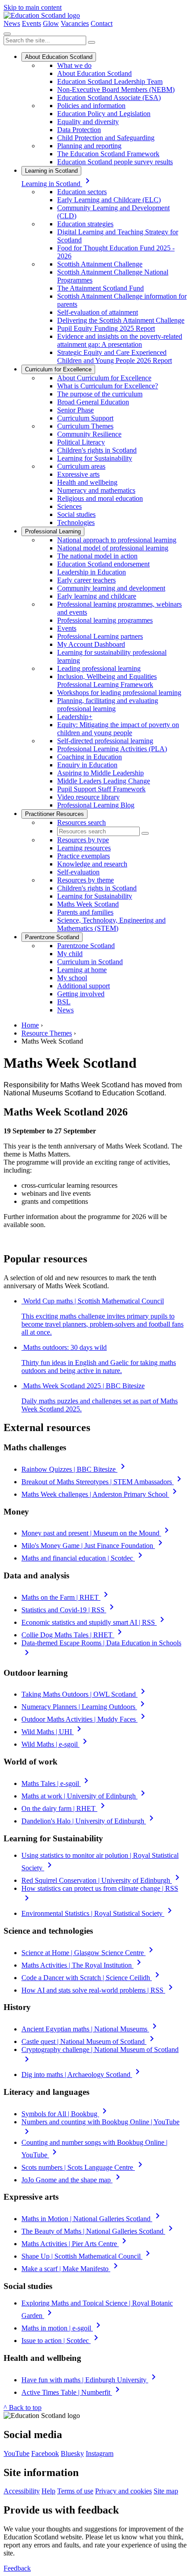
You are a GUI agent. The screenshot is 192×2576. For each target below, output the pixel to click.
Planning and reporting (89, 146)
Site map (166, 2491)
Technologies (76, 522)
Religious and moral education (100, 498)
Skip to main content (33, 7)
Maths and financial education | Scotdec (83, 1558)
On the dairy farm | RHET (65, 1808)
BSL (64, 1002)
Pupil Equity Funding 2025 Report (106, 328)
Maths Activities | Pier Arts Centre (75, 2244)
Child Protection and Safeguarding (106, 138)
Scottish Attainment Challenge (100, 264)
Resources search (81, 822)
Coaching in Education (90, 757)
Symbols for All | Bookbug (66, 2114)
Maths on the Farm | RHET (66, 1597)
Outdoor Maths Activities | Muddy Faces (85, 1719)
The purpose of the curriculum (100, 394)
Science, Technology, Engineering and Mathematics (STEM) (111, 924)
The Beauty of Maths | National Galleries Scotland (99, 2231)
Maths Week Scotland (88, 904)
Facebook (45, 2453)
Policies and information (91, 106)
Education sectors (82, 192)
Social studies (76, 514)
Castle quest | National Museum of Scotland (89, 2041)
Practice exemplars (83, 856)
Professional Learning (53, 531)
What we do (74, 65)
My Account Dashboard (91, 644)
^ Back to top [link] (23, 2407)
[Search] (92, 42)
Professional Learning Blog (96, 805)
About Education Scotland (59, 57)
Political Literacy (81, 442)
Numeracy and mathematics (96, 490)
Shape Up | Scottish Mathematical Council (87, 2256)
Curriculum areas (81, 466)
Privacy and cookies (123, 2491)
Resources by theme (86, 880)
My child (70, 954)
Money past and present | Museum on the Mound (97, 1533)
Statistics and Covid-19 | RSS (69, 1610)
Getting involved (81, 994)
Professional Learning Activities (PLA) (112, 749)
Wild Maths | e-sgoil (56, 1744)
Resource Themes (47, 1033)
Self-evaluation (78, 872)
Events (31, 23)
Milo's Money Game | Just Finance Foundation (94, 1546)
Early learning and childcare (97, 596)
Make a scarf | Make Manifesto (71, 2269)
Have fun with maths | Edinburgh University (90, 2380)
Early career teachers (86, 580)
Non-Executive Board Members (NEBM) (116, 89)
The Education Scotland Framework (108, 154)
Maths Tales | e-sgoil (56, 1783)
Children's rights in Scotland (97, 450)
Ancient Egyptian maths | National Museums (91, 2029)
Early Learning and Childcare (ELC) (109, 200)
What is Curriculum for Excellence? (108, 386)
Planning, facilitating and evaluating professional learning (108, 705)
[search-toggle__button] (7, 34)
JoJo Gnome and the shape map (72, 2180)
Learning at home (82, 970)
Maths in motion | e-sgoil (63, 2328)
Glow (51, 23)
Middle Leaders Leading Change (104, 781)
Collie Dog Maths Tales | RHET (73, 1635)
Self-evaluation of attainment (98, 312)
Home (30, 1025)
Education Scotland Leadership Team (110, 81)
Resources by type (83, 840)
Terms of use (75, 2491)
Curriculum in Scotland (90, 962)
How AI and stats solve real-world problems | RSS (99, 1990)
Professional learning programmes (105, 620)
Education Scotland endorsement (103, 564)
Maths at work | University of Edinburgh (85, 1796)
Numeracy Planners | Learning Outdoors (85, 1707)
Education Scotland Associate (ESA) (109, 98)
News (12, 23)
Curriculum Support (85, 418)
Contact (102, 23)
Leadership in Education (92, 572)
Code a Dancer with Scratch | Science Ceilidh (92, 1978)
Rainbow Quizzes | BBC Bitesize (75, 1469)
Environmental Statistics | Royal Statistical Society (98, 1913)
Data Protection (79, 130)
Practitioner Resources (54, 814)
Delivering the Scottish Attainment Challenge (121, 320)
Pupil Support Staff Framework (101, 789)
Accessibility (22, 2491)
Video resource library (88, 797)
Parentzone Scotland (52, 937)
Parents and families (85, 912)
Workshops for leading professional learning (119, 693)
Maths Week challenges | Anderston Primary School (101, 1494)
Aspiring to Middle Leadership (100, 773)
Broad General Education (93, 402)
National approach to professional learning (117, 540)
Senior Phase (75, 410)
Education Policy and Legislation (104, 114)
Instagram (100, 2453)
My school (72, 978)
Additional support (83, 986)
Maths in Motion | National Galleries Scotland (92, 2219)
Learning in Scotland (51, 171)
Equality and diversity (88, 122)
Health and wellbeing (87, 482)
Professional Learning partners (100, 636)
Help (48, 2491)
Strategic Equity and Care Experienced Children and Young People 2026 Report (115, 356)
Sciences (69, 506)
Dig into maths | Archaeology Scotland (82, 2075)
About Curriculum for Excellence (104, 378)
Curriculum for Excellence (58, 369)
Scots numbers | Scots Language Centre (83, 2167)
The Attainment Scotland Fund (100, 288)
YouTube (17, 2453)
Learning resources (84, 848)
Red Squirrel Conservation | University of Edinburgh (102, 1880)
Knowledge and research (92, 864)
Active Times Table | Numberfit (72, 2392)
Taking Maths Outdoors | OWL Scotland (85, 1694)
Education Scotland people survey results (115, 162)
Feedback (17, 2568)
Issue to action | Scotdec (61, 2341)
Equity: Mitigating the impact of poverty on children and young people (118, 729)
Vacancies (75, 23)
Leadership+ (75, 717)
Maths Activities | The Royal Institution (83, 1965)
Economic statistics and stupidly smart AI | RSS (94, 1622)
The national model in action (97, 556)
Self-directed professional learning (105, 741)
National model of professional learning (113, 548)
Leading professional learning (99, 668)
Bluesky (72, 2453)
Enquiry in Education (87, 765)
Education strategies (85, 224)
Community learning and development (111, 588)
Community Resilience (89, 434)
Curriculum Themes (85, 426)
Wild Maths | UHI (53, 1732)
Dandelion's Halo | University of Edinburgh (89, 1821)
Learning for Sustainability (95, 458)
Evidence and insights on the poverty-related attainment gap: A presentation (120, 340)
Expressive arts (78, 474)
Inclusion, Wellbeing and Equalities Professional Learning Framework (107, 680)
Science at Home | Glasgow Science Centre (89, 1953)
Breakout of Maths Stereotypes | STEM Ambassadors (103, 1482)
